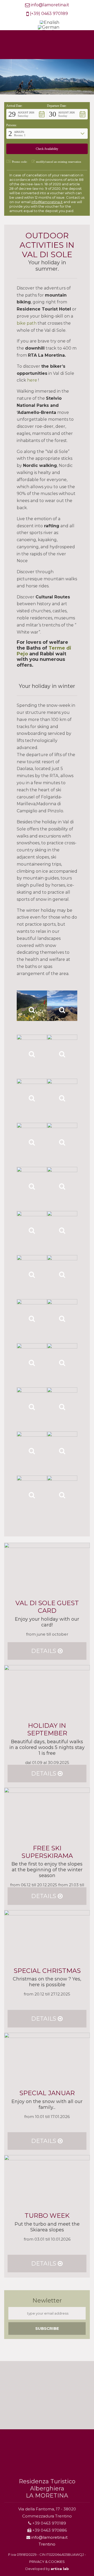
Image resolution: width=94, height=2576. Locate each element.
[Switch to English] (49, 23)
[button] (27, 114)
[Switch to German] (49, 28)
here (32, 380)
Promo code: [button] (20, 162)
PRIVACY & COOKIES (47, 2562)
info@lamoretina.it (50, 5)
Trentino (47, 2544)
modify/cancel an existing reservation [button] (59, 162)
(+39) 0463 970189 (49, 14)
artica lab (60, 2569)
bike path (27, 323)
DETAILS (44, 1651)
